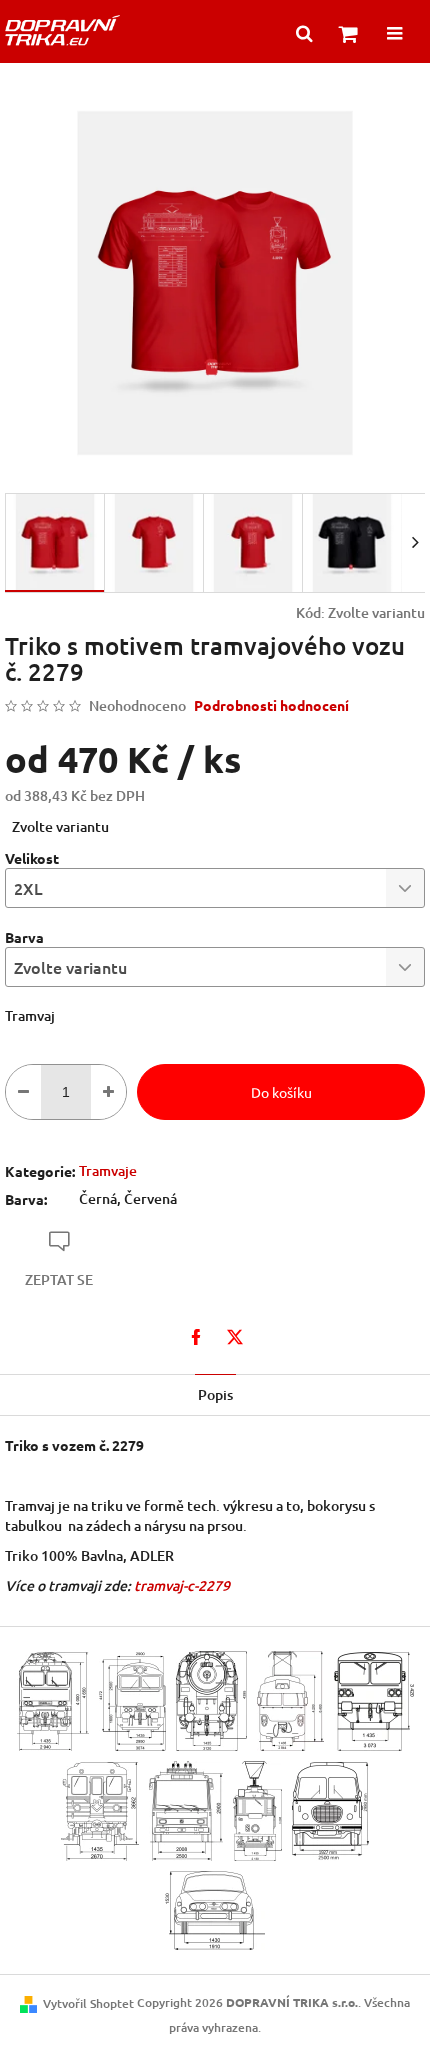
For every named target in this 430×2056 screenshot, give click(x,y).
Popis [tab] (215, 1394)
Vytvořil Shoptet (88, 2003)
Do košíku (281, 1092)
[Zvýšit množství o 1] (108, 1092)
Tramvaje (108, 1170)
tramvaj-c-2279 (182, 1585)
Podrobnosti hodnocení (271, 705)
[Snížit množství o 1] (23, 1092)
